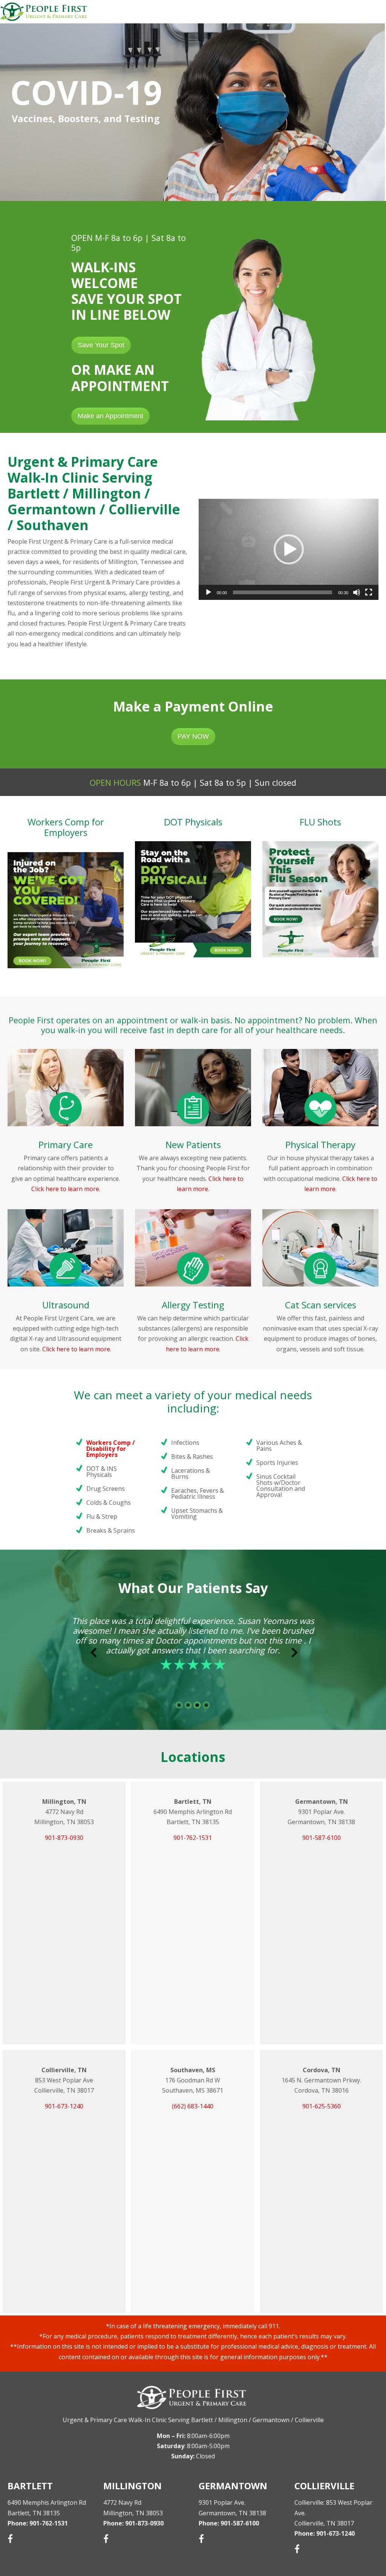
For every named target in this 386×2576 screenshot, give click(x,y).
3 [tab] (198, 1705)
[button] (289, 549)
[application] (289, 549)
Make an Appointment (110, 416)
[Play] (208, 592)
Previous (90, 1654)
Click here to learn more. (66, 1189)
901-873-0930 (64, 1838)
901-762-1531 (193, 1838)
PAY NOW (193, 736)
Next (291, 1654)
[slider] (283, 592)
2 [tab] (188, 1705)
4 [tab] (207, 1705)
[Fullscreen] (369, 592)
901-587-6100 (322, 1838)
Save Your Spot (101, 345)
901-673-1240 (64, 2106)
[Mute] (357, 592)
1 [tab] (179, 1705)
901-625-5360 (322, 2106)
